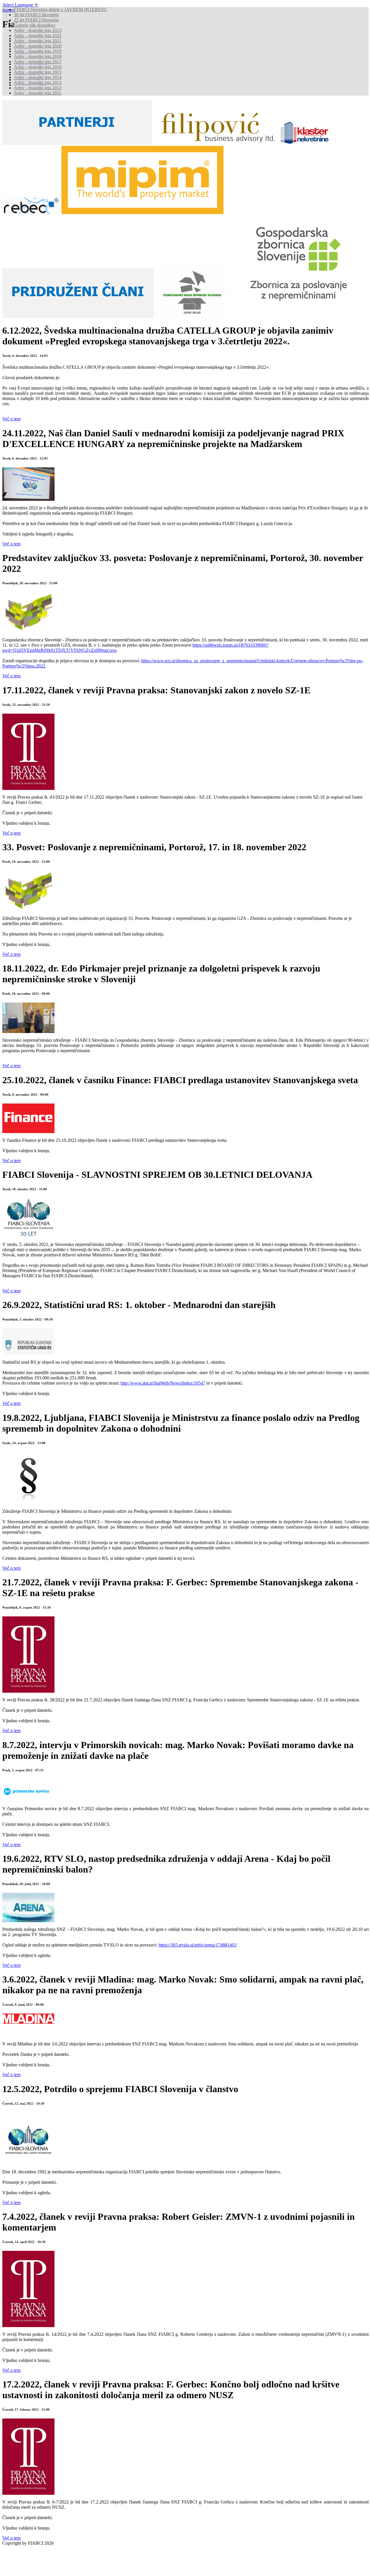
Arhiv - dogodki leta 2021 (38, 41)
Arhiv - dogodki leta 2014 (38, 77)
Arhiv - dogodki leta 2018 (38, 56)
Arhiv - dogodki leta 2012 (38, 88)
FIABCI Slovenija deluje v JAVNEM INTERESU (60, 9)
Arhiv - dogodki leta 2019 (38, 51)
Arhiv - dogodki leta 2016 (38, 67)
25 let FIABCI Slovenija (36, 20)
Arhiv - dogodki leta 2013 (38, 83)
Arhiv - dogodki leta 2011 (38, 93)
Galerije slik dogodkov (35, 25)
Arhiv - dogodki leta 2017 (38, 62)
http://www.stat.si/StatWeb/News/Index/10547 (163, 1383)
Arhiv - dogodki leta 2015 (38, 72)
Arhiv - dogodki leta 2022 (38, 36)
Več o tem (11, 419)
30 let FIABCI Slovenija (36, 15)
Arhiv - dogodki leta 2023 (38, 30)
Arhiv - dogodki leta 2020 (38, 46)
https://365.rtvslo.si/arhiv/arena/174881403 (198, 1945)
